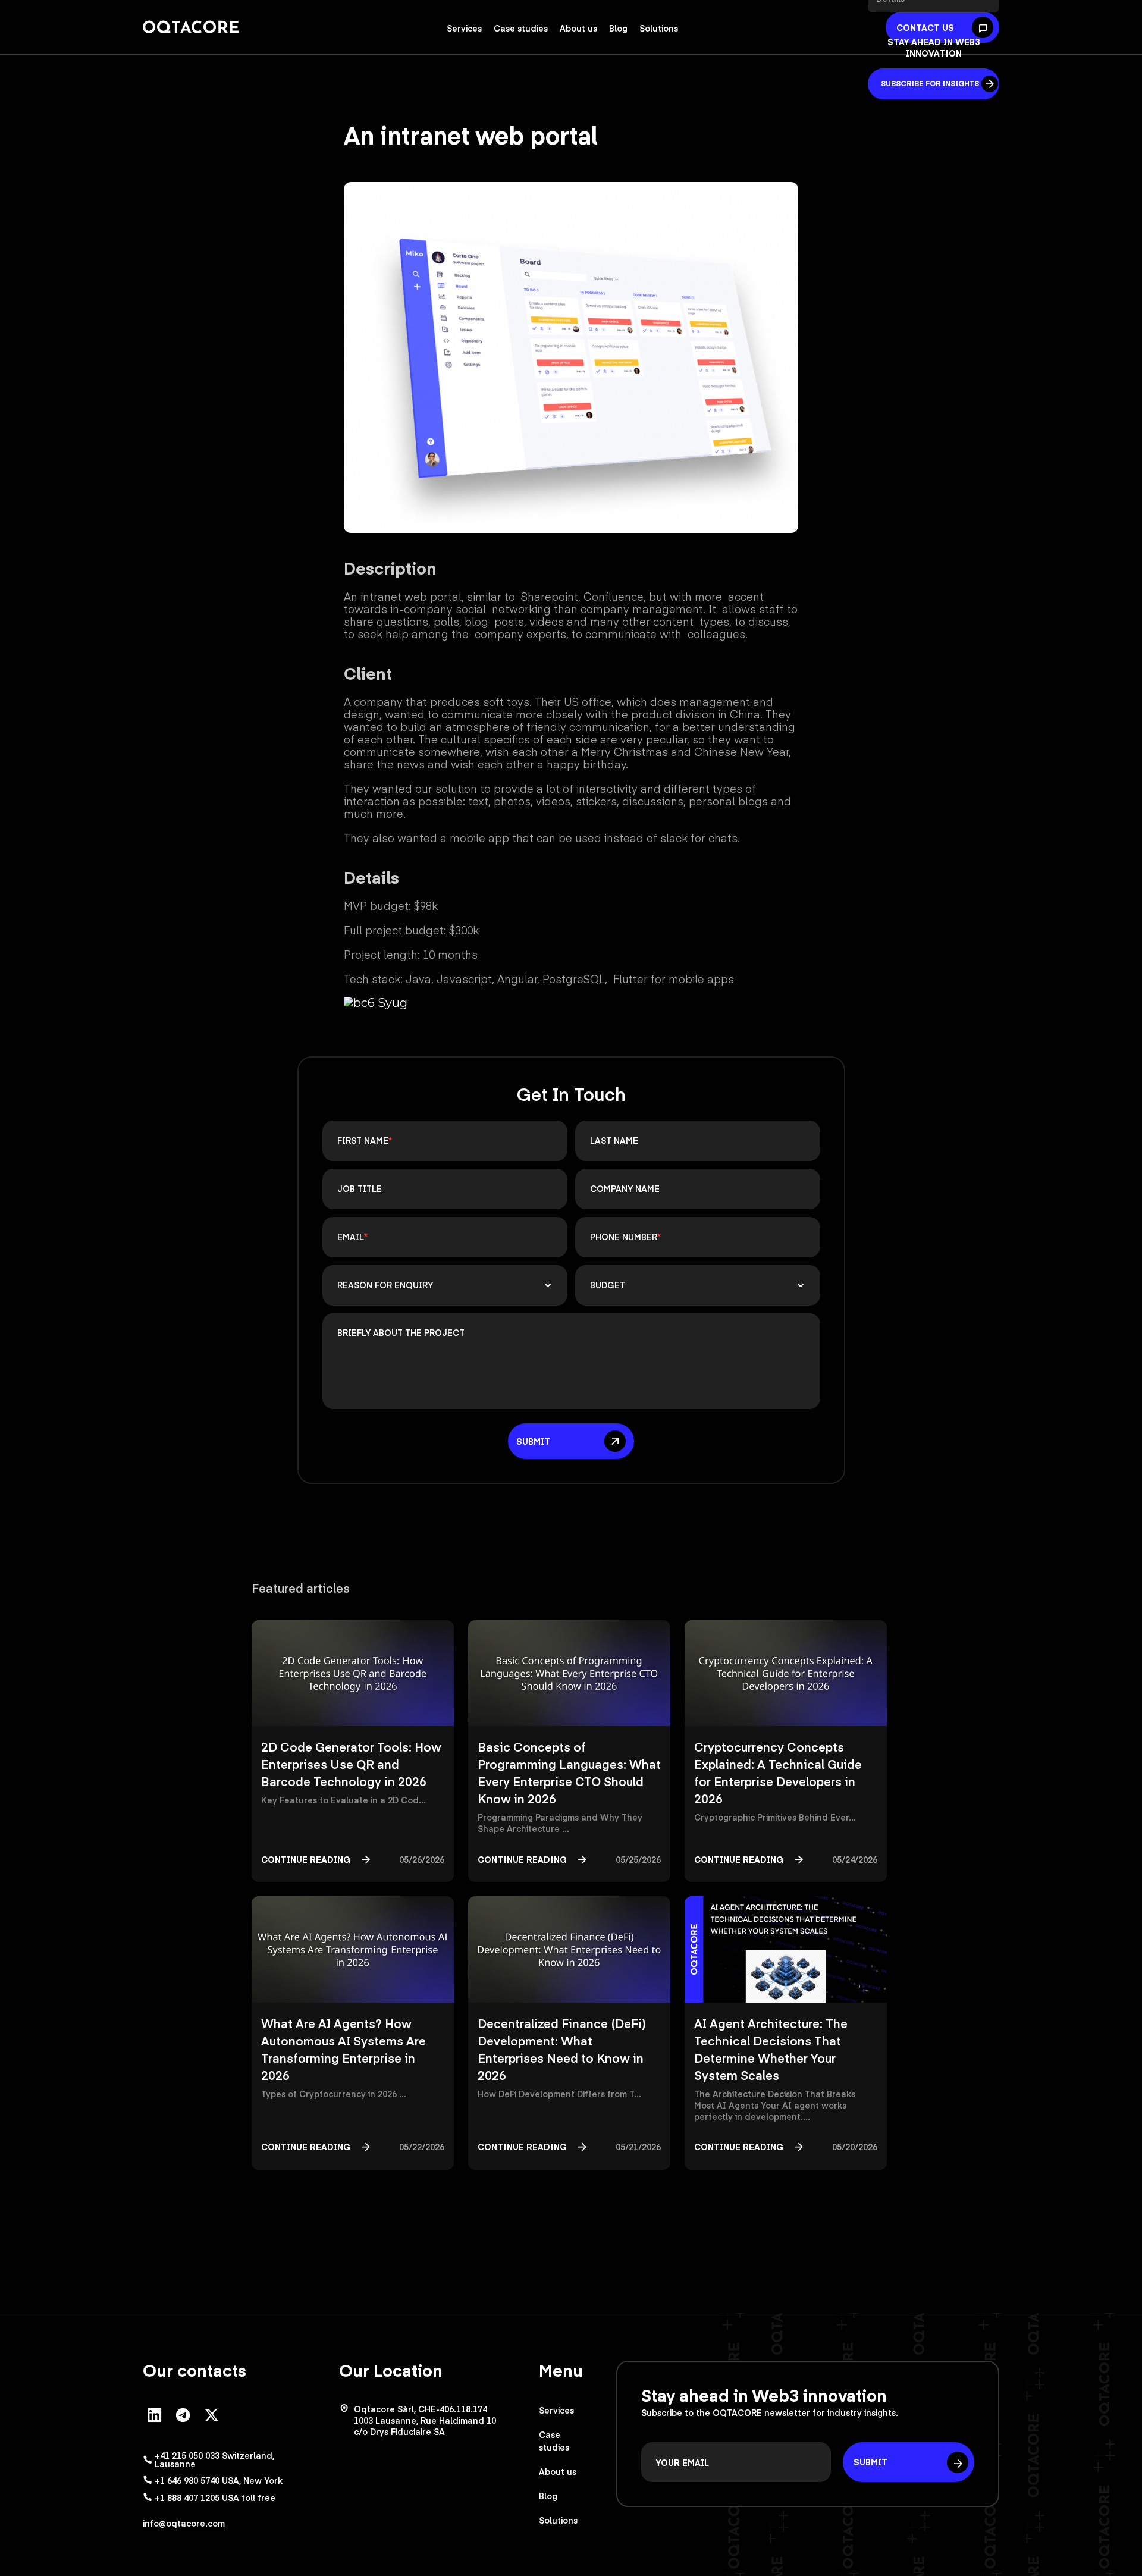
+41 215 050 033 (214, 2459)
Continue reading (306, 1859)
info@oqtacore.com (184, 2523)
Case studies (521, 28)
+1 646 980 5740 (219, 2480)
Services (464, 28)
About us (578, 28)
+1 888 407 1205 (215, 2497)
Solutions (659, 28)
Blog (618, 28)
